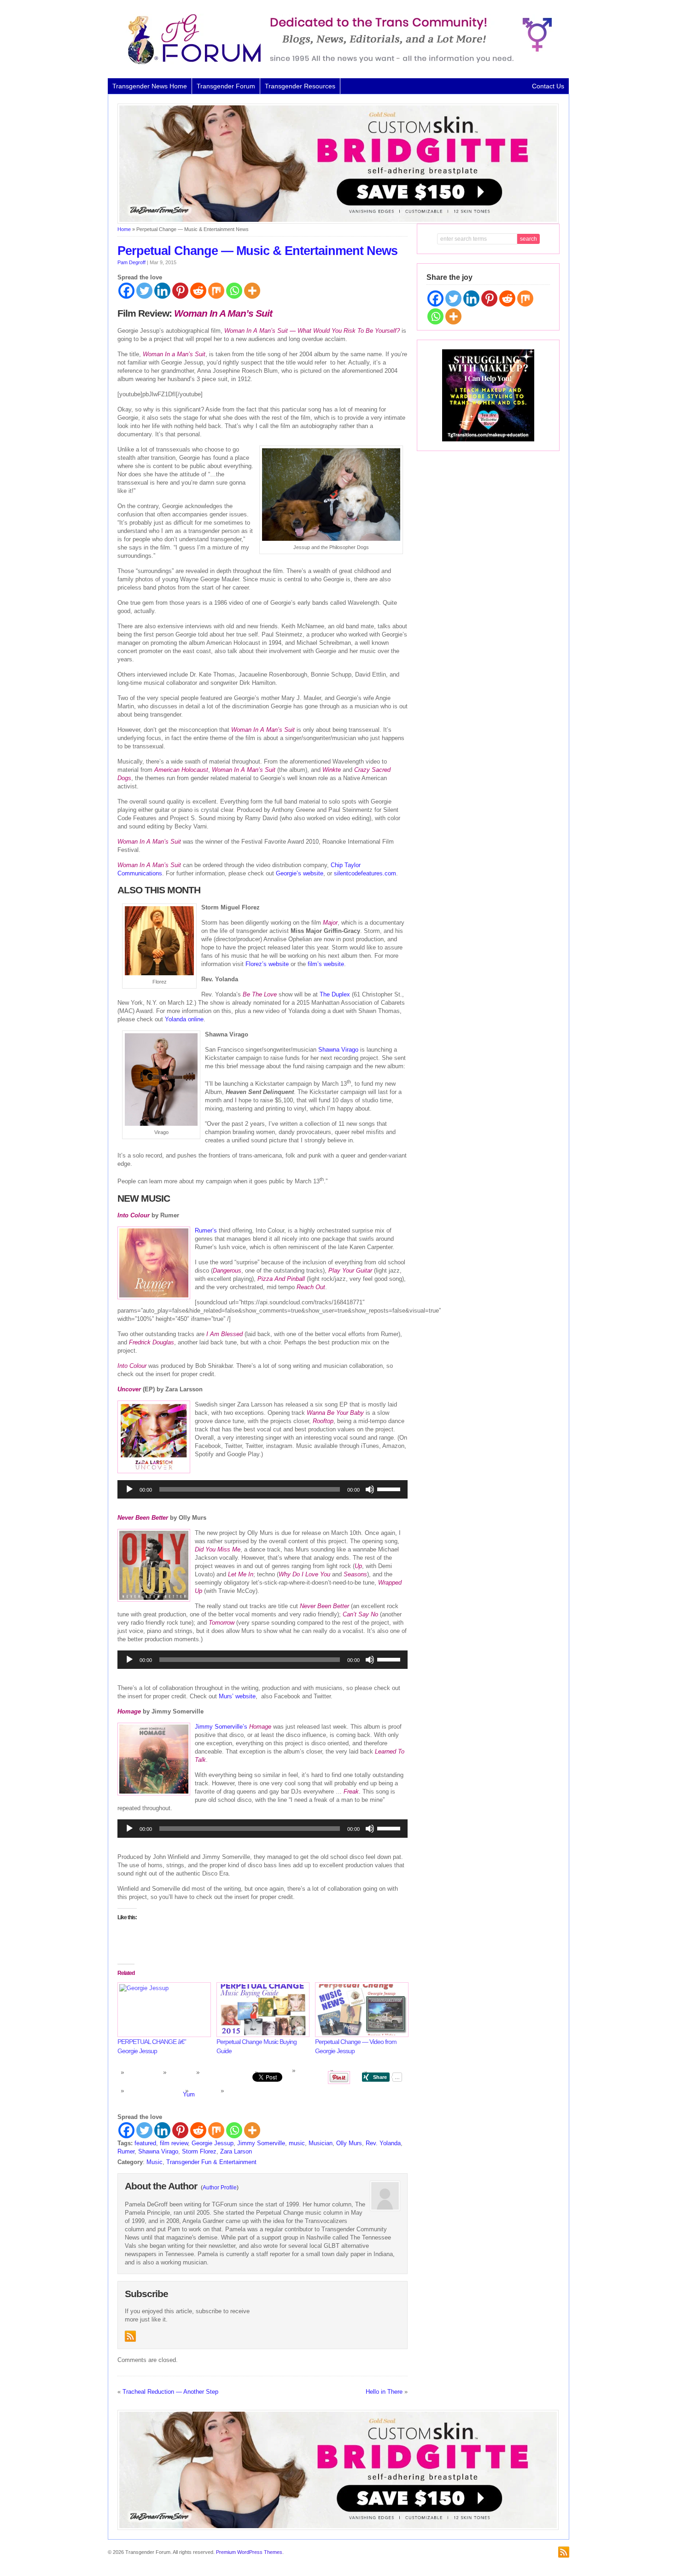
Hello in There (384, 2392)
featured (145, 2143)
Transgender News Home (150, 86)
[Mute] (370, 1489)
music (297, 2143)
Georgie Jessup (213, 2143)
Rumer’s (206, 1230)
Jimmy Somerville (261, 2143)
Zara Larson (236, 2151)
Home (124, 229)
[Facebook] (126, 291)
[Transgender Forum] (336, 63)
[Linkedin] (162, 291)
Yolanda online (184, 1019)
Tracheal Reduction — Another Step (170, 2392)
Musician (321, 2143)
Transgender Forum (226, 86)
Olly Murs (349, 2143)
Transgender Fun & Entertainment (211, 2162)
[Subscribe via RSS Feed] (130, 2336)
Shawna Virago (338, 1050)
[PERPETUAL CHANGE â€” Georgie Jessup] (162, 2010)
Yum (189, 2094)
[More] (252, 291)
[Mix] (216, 291)
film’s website (326, 964)
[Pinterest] (180, 291)
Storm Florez (199, 2151)
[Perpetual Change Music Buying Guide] (261, 2010)
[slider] (390, 1488)
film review (174, 2143)
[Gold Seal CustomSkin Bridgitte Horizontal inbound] (338, 222)
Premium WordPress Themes (249, 2552)
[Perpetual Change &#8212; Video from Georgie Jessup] (360, 2010)
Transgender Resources (300, 86)
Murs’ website (237, 1696)
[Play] (129, 1489)
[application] (263, 1489)
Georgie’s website (300, 873)
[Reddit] (198, 291)
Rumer (126, 2151)
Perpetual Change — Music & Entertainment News (257, 251)
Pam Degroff (131, 262)
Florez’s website (267, 964)
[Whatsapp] (234, 291)
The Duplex (335, 994)
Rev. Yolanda (383, 2143)
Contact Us (548, 86)
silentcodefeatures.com (365, 873)
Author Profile (220, 2188)
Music (155, 2162)
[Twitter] (144, 291)
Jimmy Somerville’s (221, 1727)
